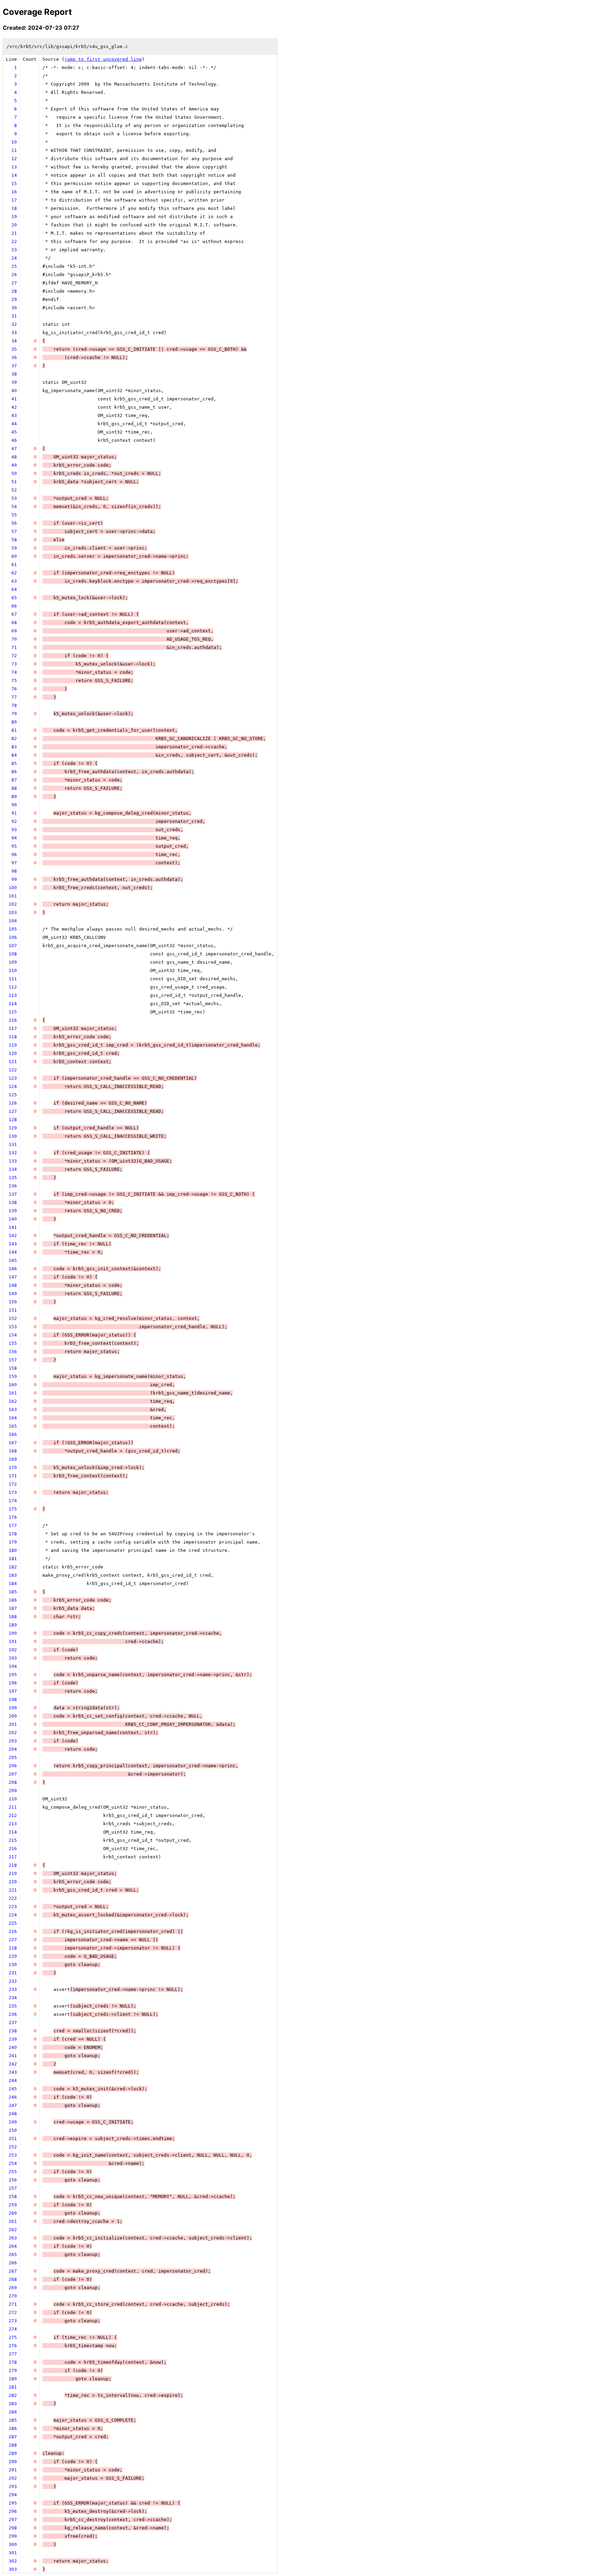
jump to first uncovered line (103, 59)
